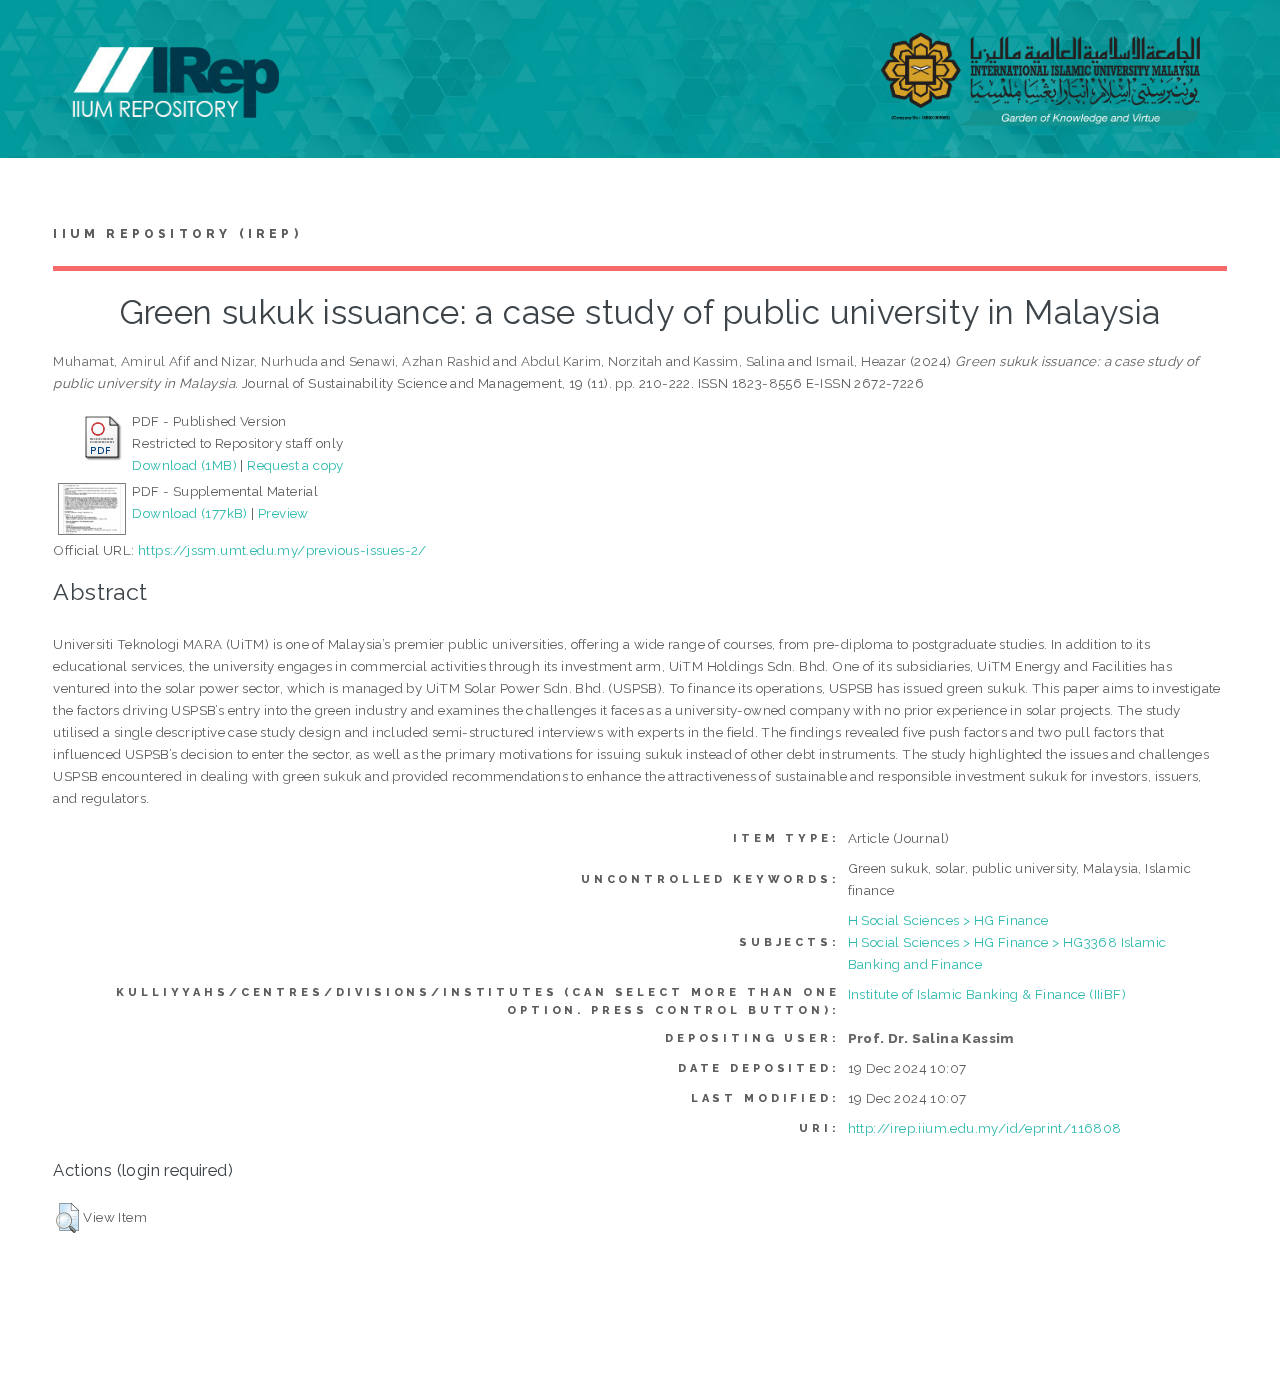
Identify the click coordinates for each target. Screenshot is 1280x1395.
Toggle (36, 37)
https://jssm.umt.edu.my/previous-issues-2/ (282, 550)
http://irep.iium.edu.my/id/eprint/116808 (985, 1128)
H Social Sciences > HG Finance (948, 920)
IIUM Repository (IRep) (177, 234)
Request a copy (295, 465)
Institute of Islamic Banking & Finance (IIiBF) (987, 994)
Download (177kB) (189, 513)
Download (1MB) (184, 465)
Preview (283, 513)
